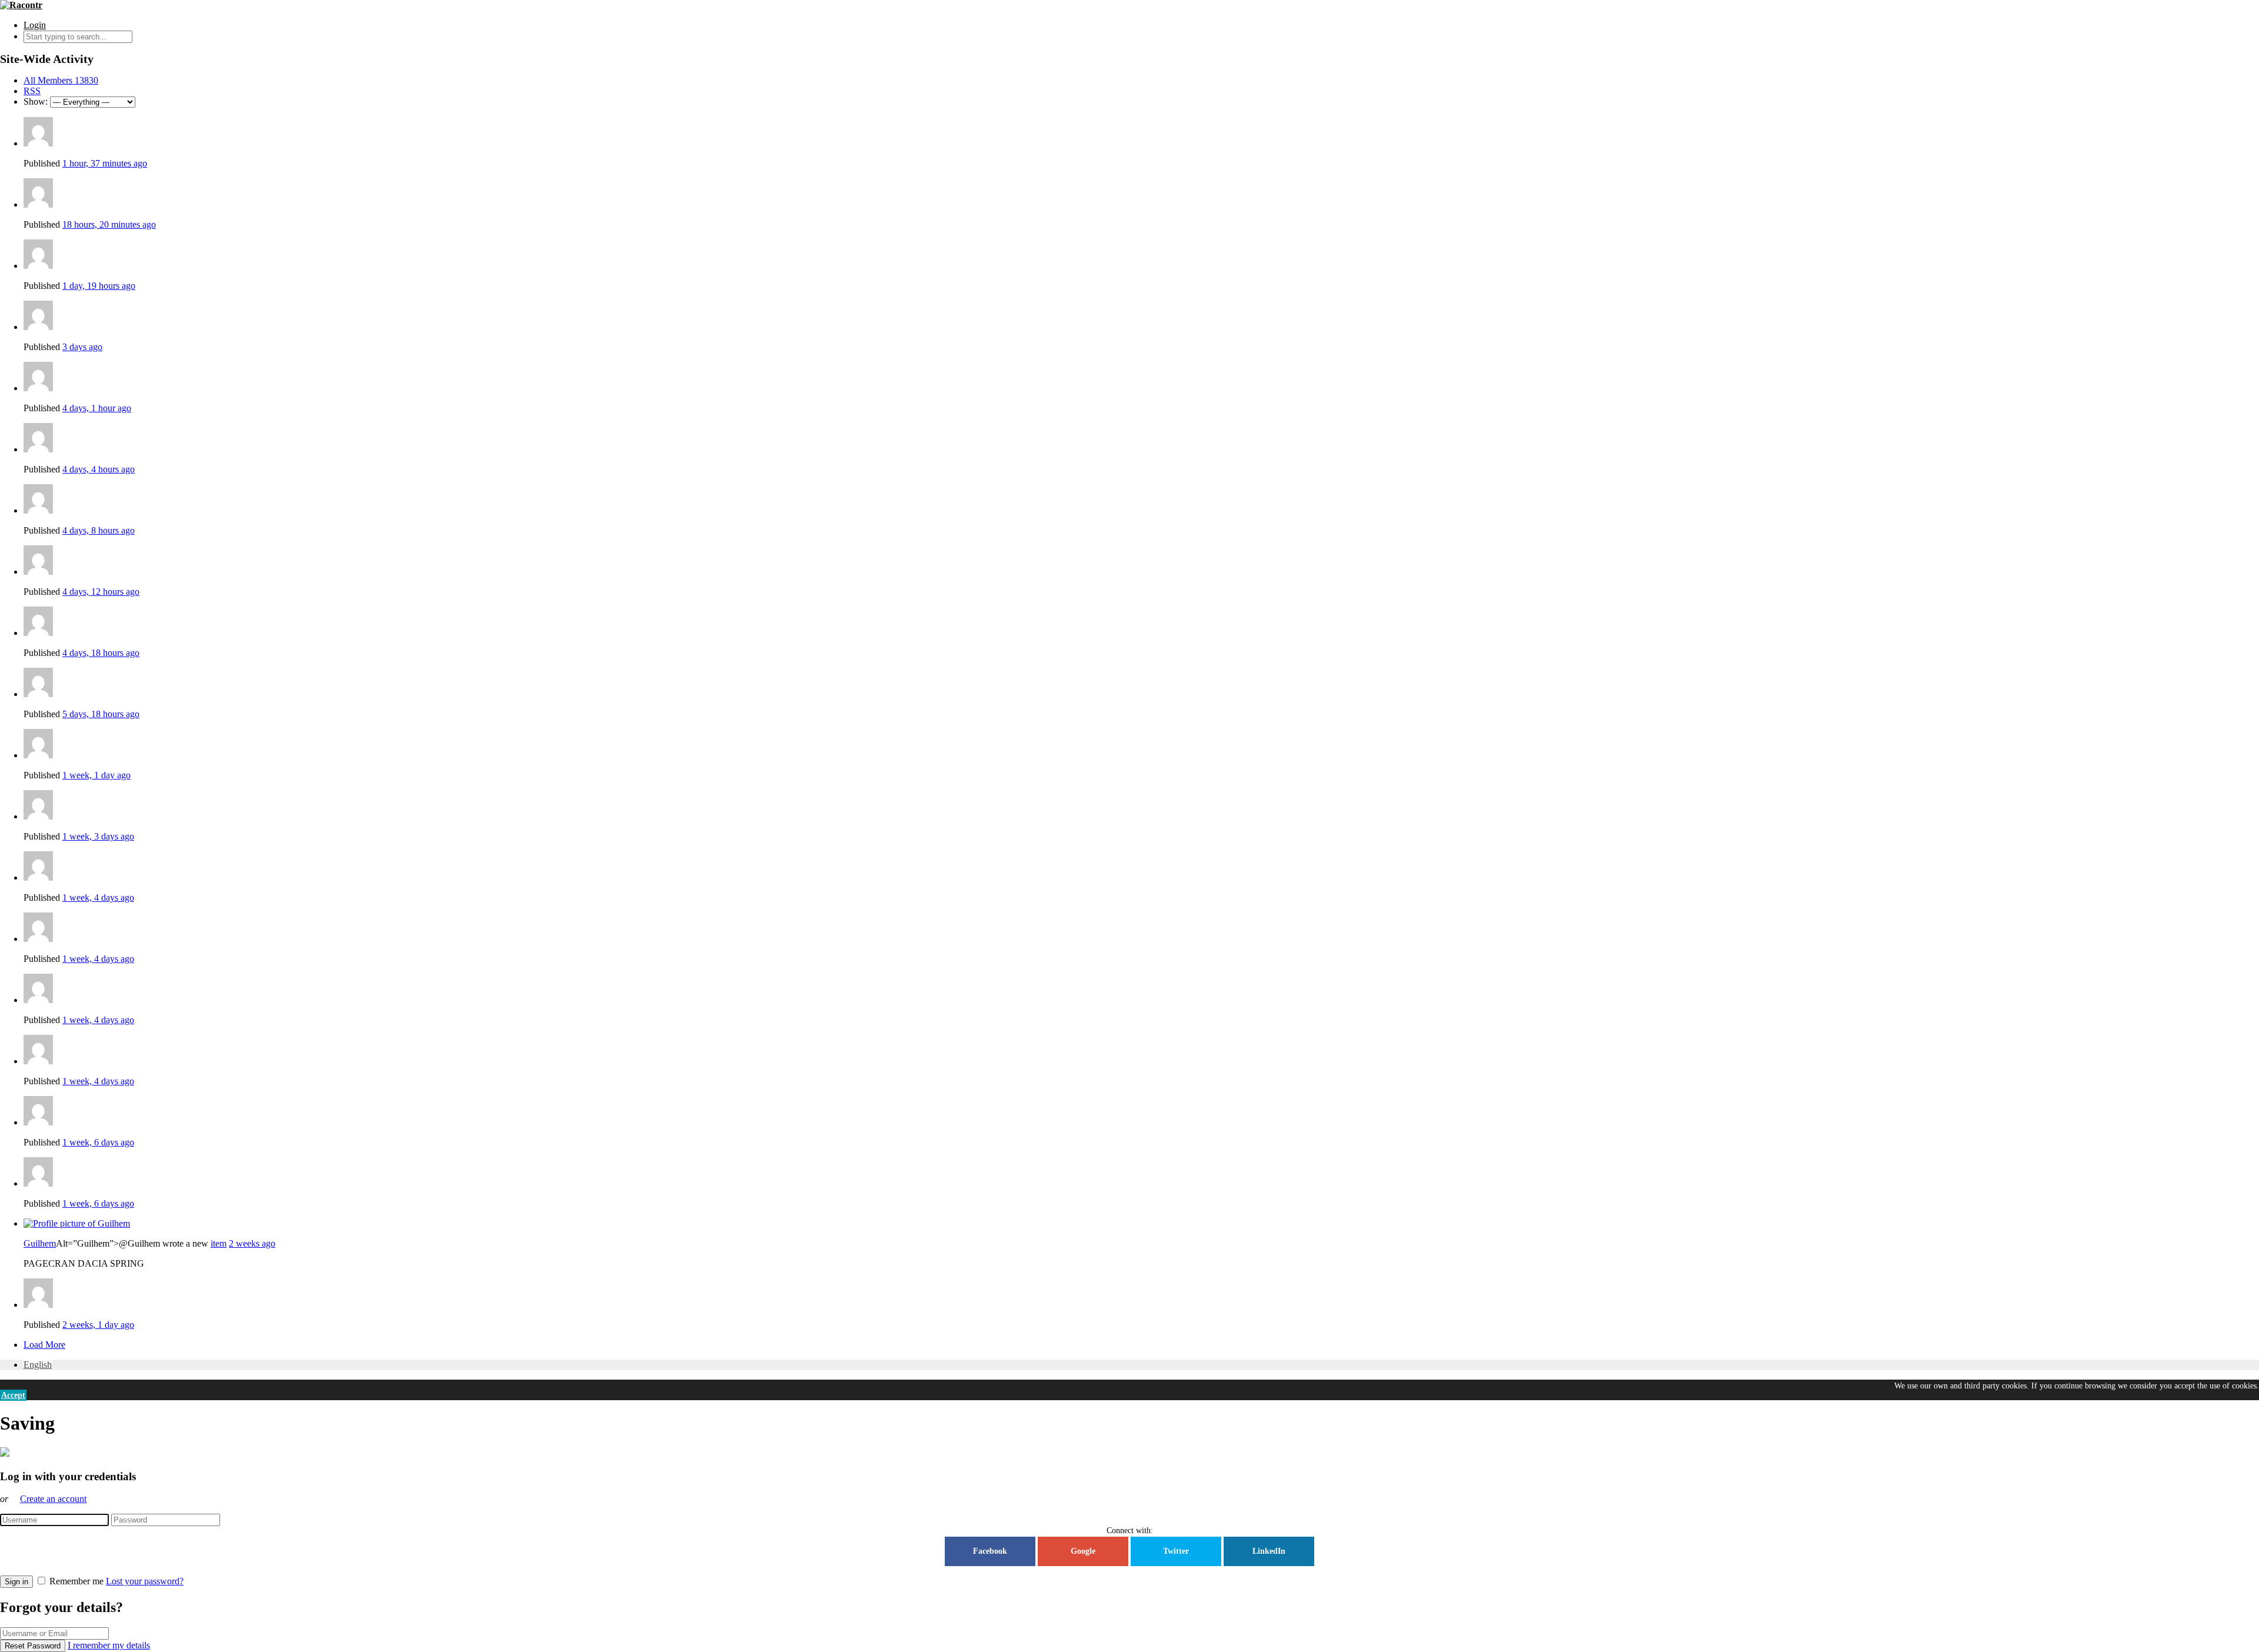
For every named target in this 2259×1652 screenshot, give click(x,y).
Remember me (76, 1581)
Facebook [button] (990, 1551)
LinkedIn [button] (1269, 1551)
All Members (61, 80)
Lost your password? (145, 1581)
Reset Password (33, 1646)
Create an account (53, 1499)
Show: (36, 101)
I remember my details (109, 1645)
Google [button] (1083, 1551)
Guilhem (40, 1243)
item (219, 1243)
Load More (44, 1345)
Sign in (16, 1582)
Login (35, 25)
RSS (32, 91)
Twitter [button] (1176, 1551)
